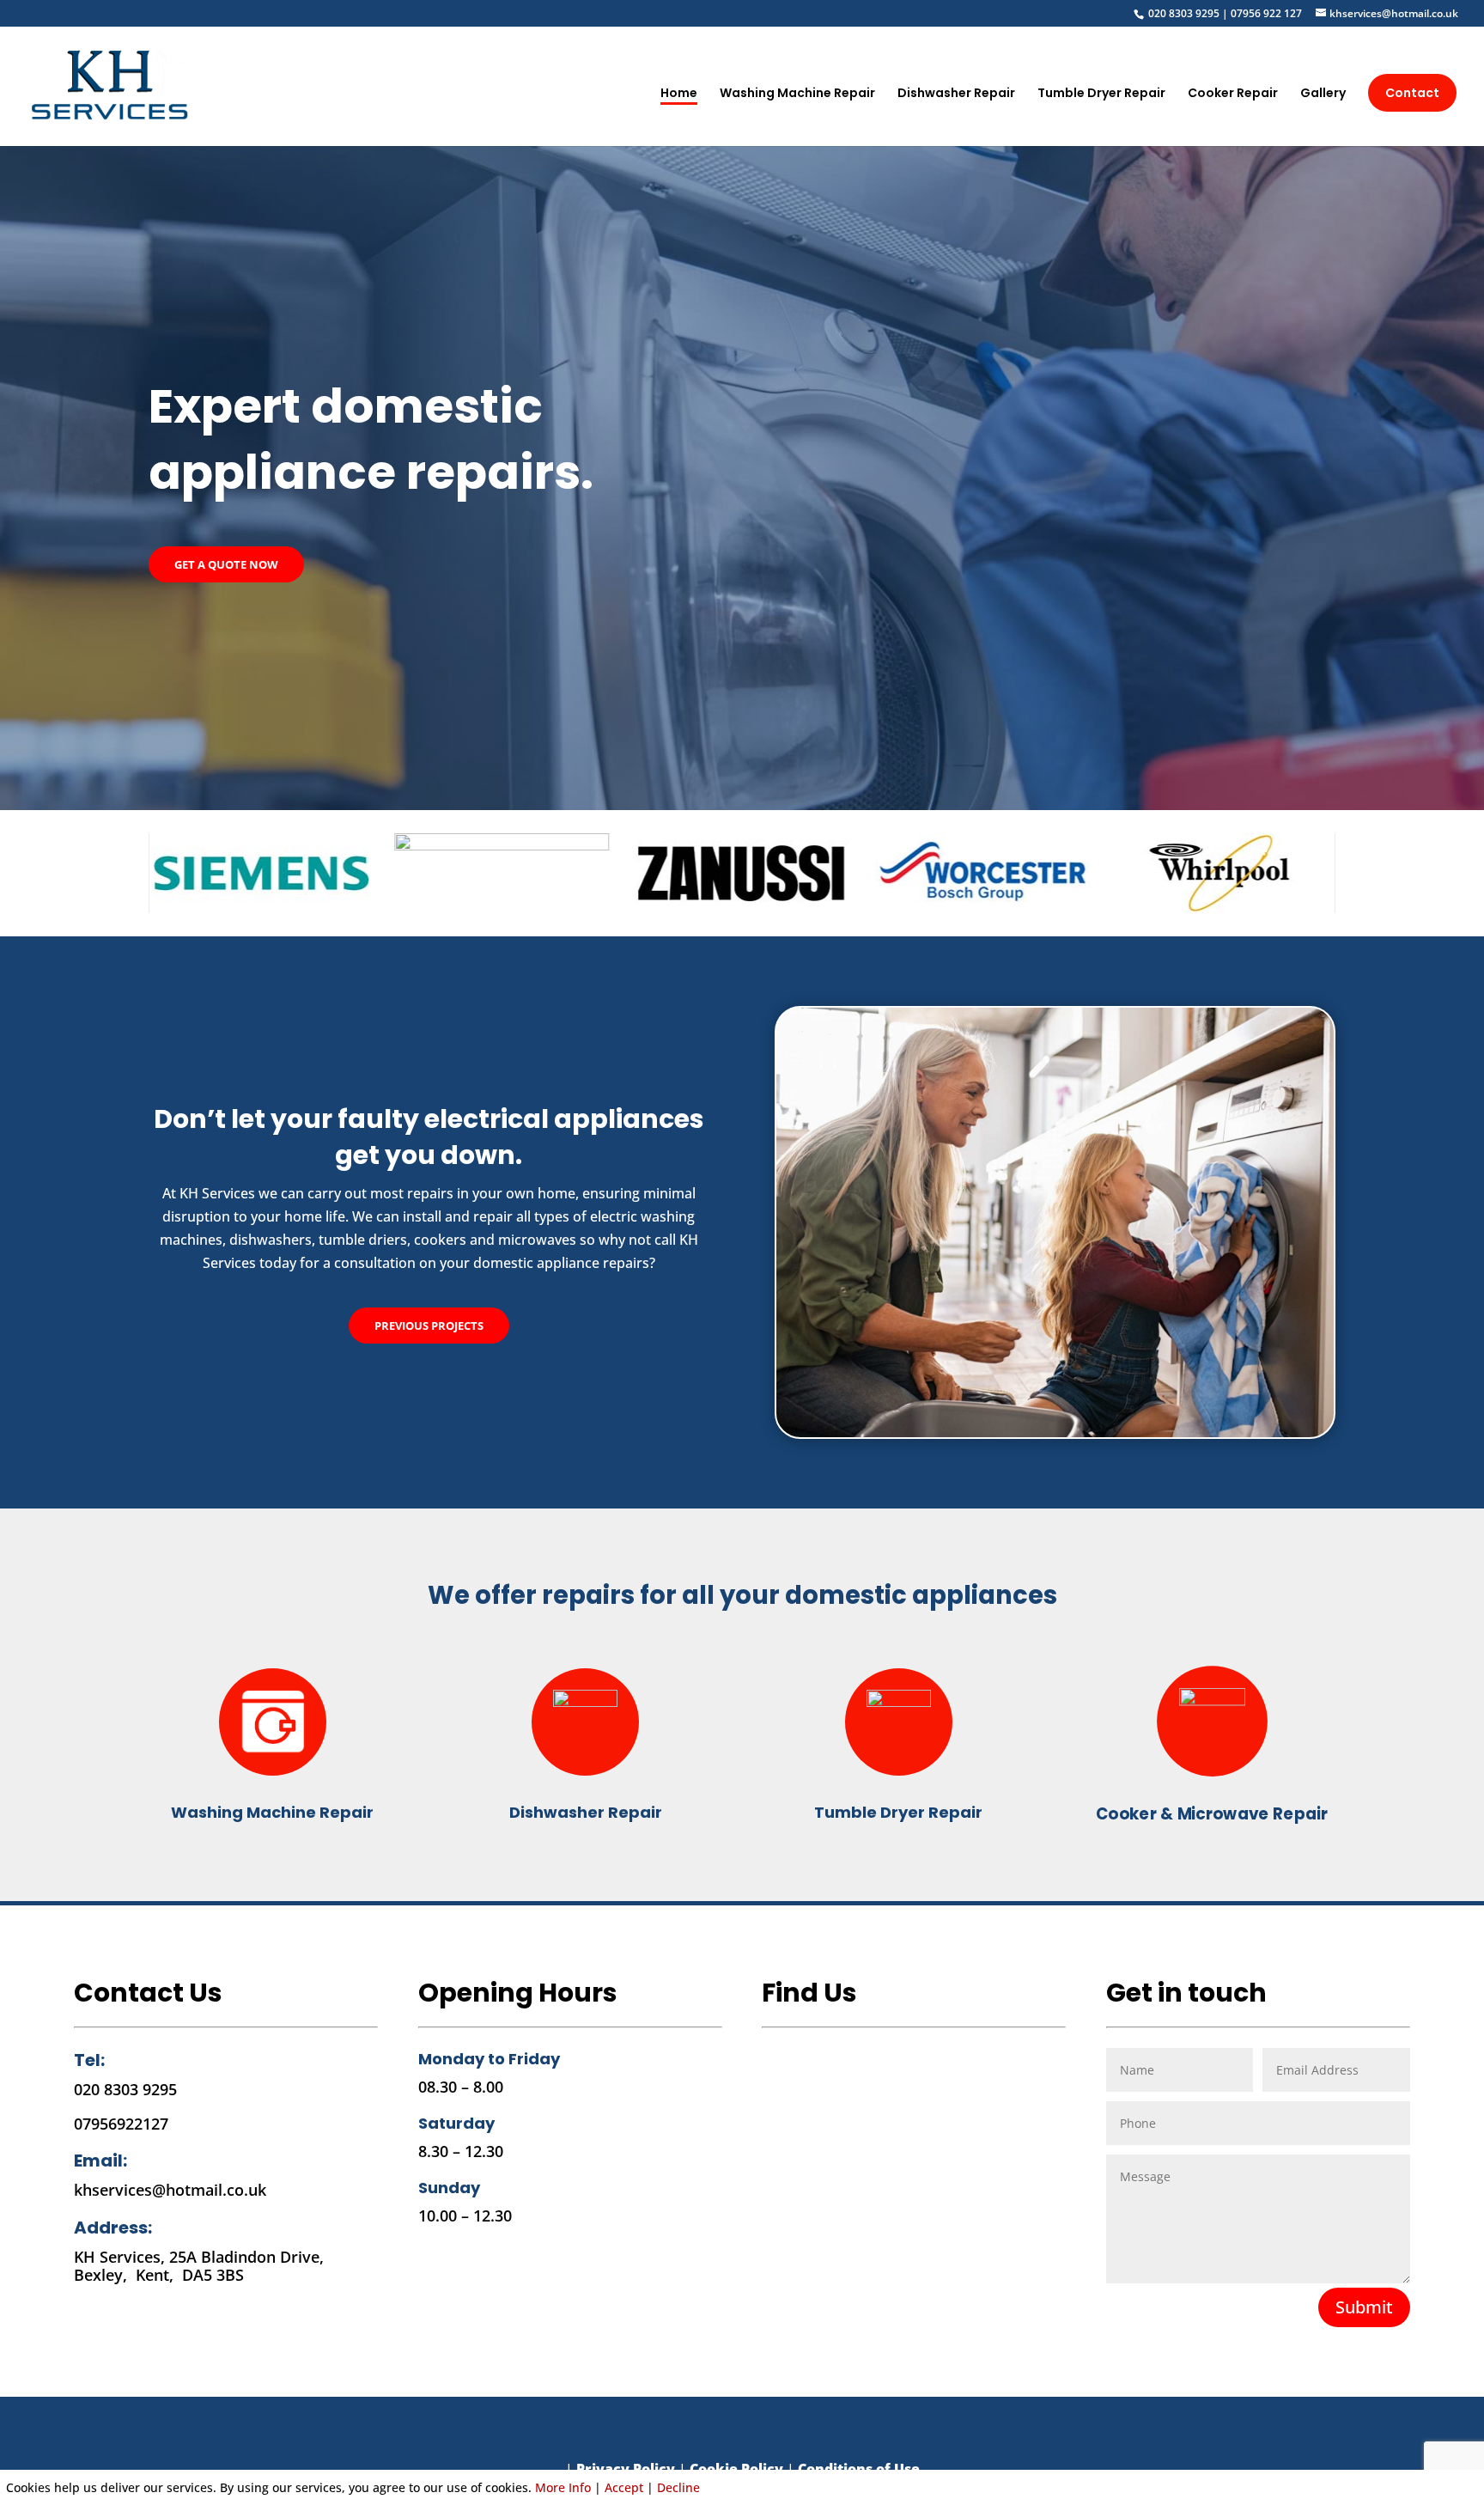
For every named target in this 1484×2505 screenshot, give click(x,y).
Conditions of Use (859, 2469)
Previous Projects (429, 1326)
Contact (1412, 93)
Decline (678, 2487)
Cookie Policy (736, 2469)
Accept (624, 2487)
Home (679, 94)
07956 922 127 (1268, 13)
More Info (563, 2487)
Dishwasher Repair (956, 94)
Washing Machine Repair (797, 94)
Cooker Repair (1233, 94)
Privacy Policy (626, 2469)
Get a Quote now (226, 564)
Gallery (1323, 94)
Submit (1364, 2307)
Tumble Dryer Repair (1101, 94)
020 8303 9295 (1184, 13)
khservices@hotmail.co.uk (170, 2190)
